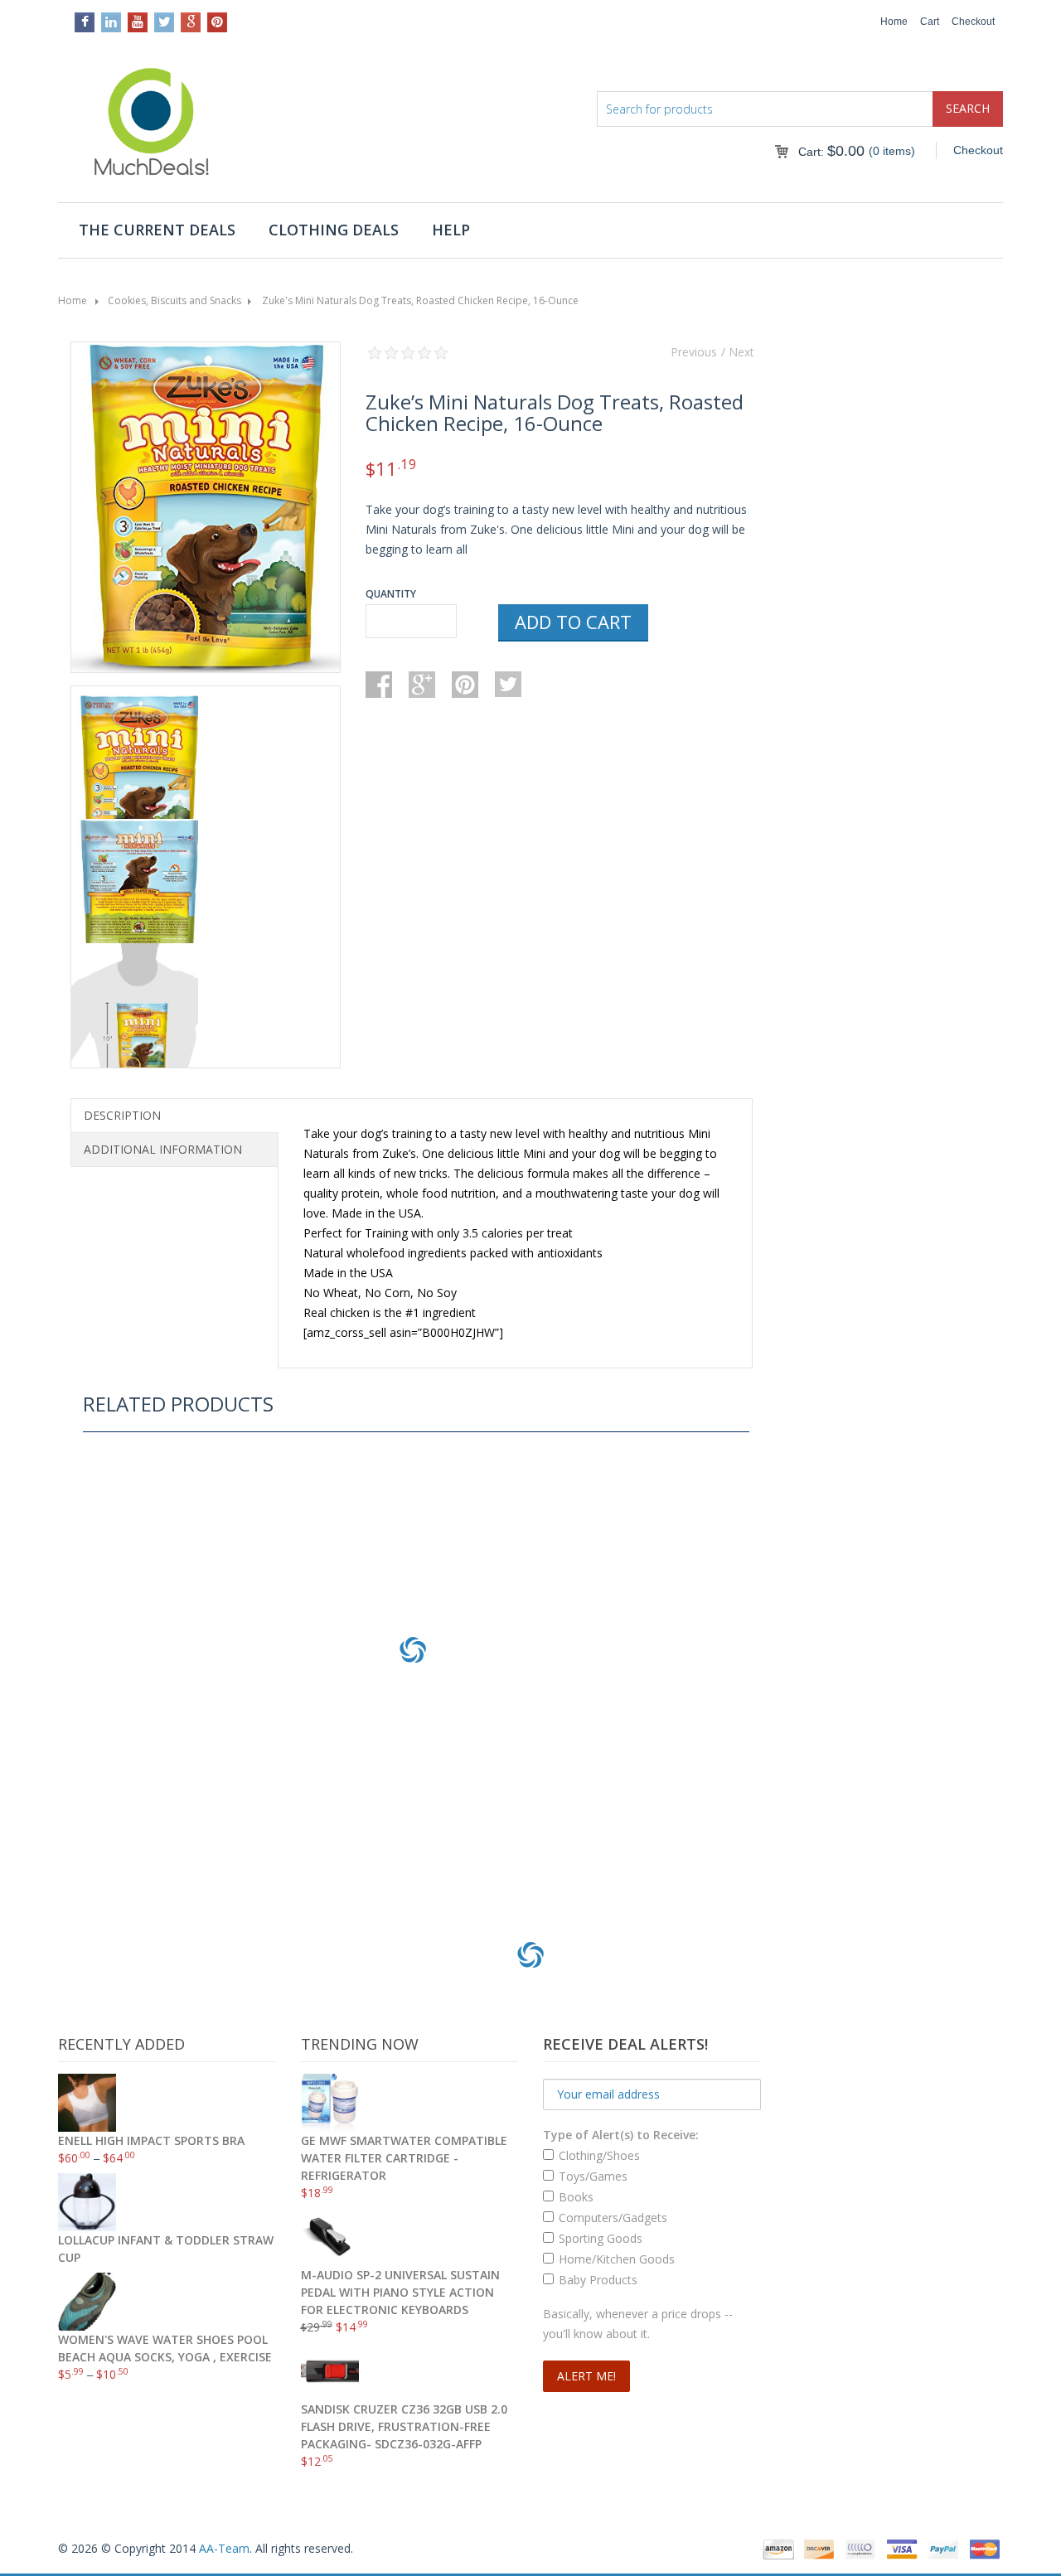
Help (451, 230)
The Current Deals (157, 230)
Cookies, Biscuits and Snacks (174, 300)
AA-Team (224, 2548)
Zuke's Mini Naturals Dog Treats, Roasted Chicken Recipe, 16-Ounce (420, 300)
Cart (930, 22)
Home (894, 22)
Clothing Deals (334, 230)
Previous (694, 352)
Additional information (163, 1149)
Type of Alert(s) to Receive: (621, 2135)
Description (122, 1115)
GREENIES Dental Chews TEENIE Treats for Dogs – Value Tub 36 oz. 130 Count (413, 1795)
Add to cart (573, 622)
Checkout (973, 22)
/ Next (738, 352)
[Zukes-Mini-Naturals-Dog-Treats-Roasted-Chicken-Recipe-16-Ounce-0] (206, 510)
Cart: (831, 152)
